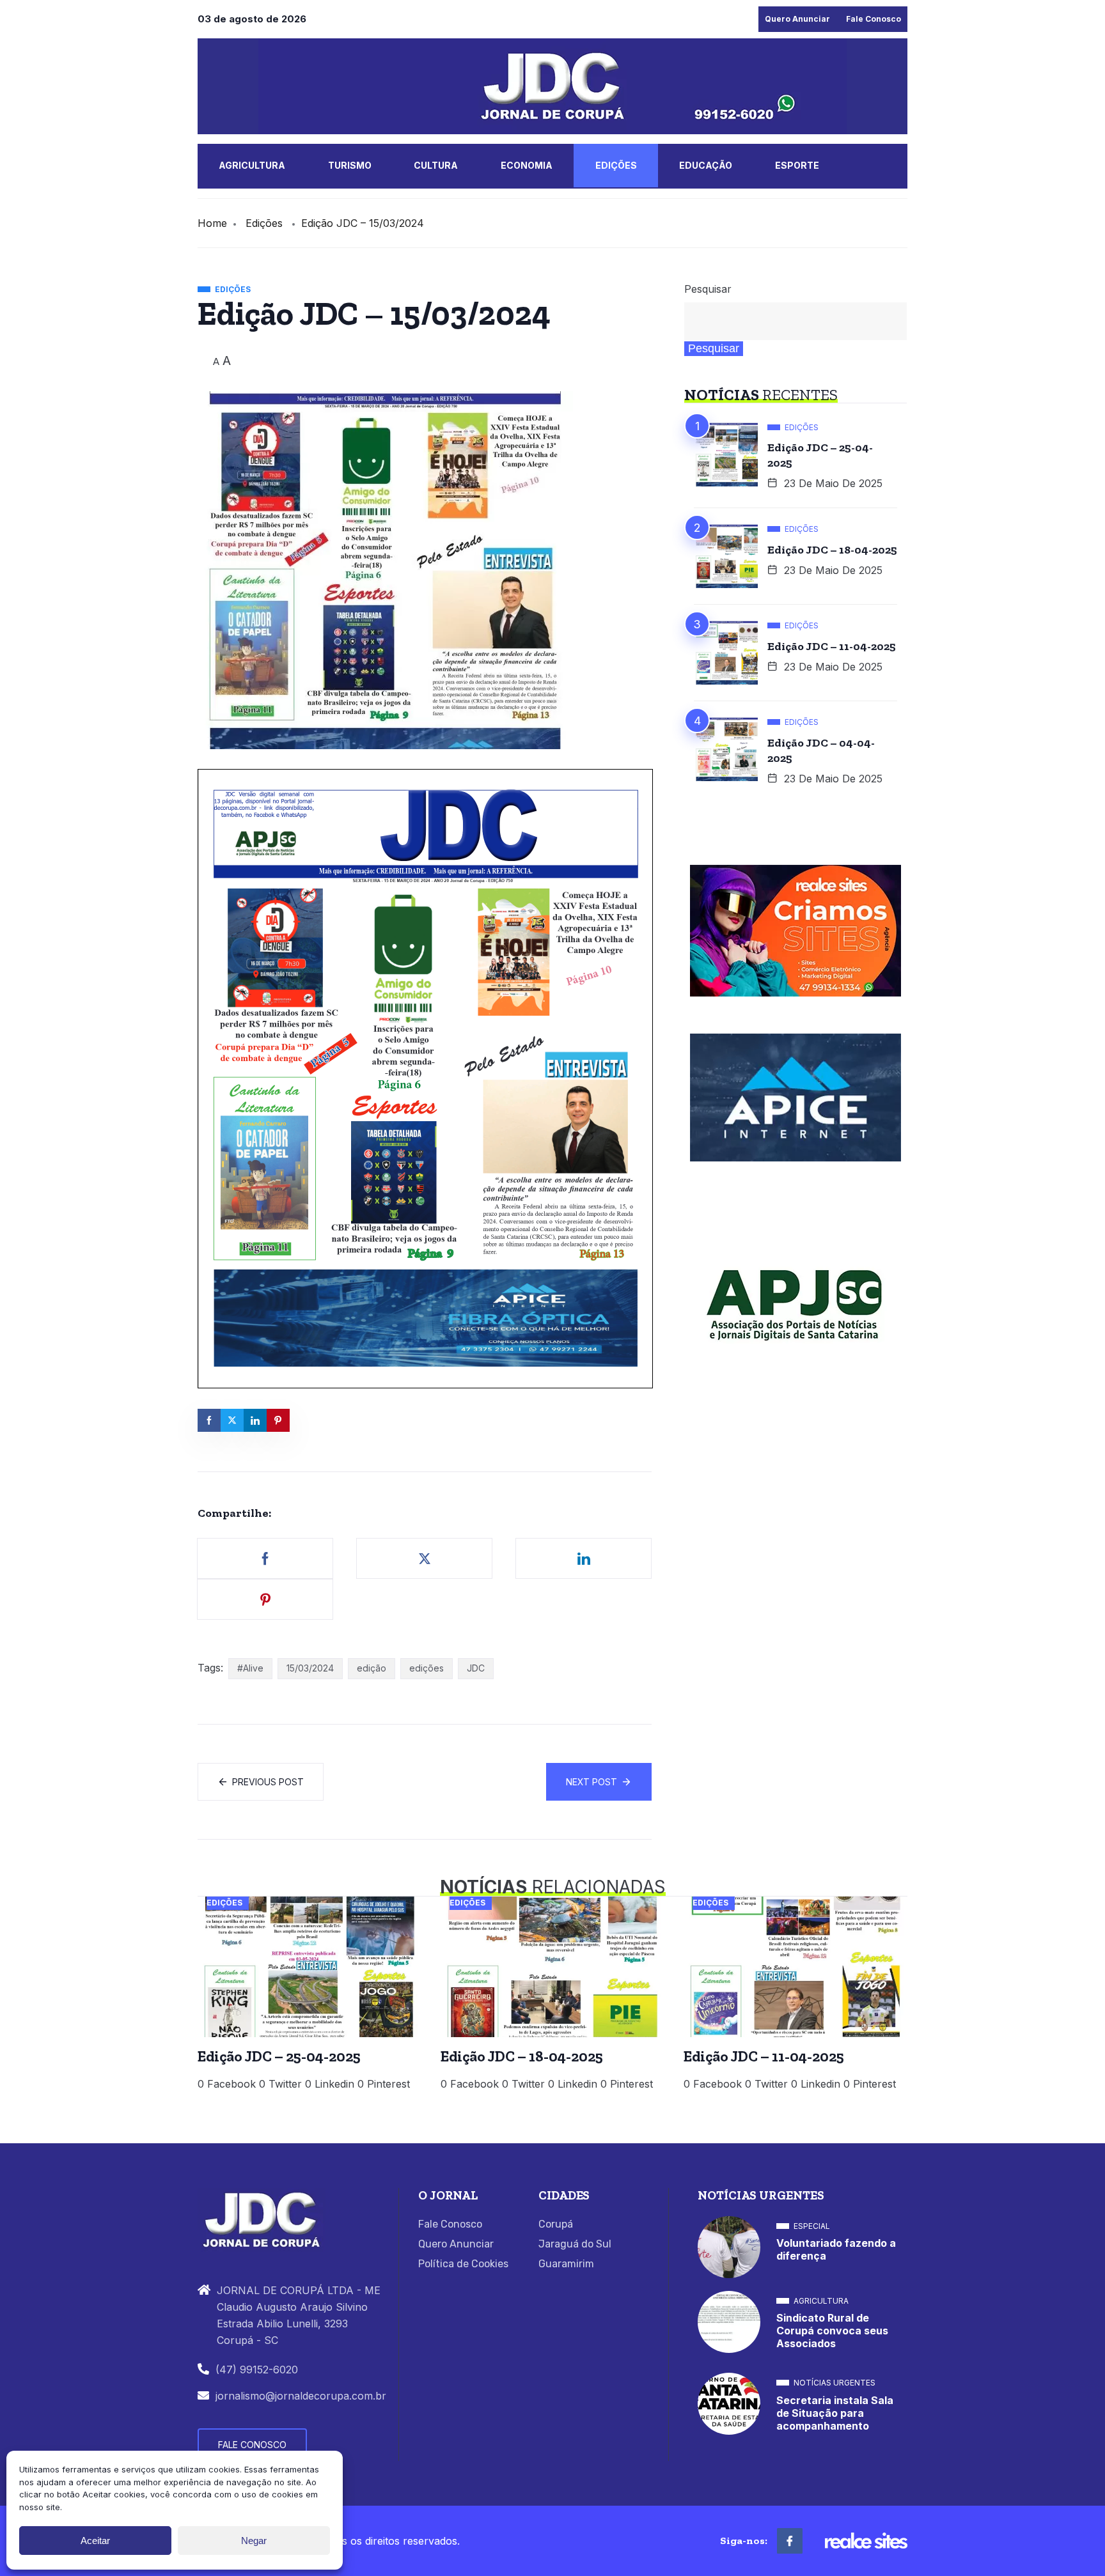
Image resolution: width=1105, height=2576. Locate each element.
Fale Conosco (874, 19)
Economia (527, 165)
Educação (706, 165)
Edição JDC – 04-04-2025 (821, 750)
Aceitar (95, 2541)
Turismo (350, 165)
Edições (616, 165)
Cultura (436, 165)
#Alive (250, 1668)
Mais (231, 209)
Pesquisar (708, 289)
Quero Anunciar (797, 19)
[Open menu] (265, 212)
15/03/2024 (310, 1668)
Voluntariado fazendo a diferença (836, 2249)
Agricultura (252, 165)
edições (427, 1668)
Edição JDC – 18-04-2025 (832, 550)
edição (372, 1668)
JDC (476, 1668)
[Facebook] (790, 2541)
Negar (254, 2541)
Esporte (797, 165)
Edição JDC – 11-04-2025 (832, 646)
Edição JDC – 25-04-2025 (820, 455)
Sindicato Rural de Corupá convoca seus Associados (832, 2331)
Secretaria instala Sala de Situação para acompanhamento (835, 2413)
